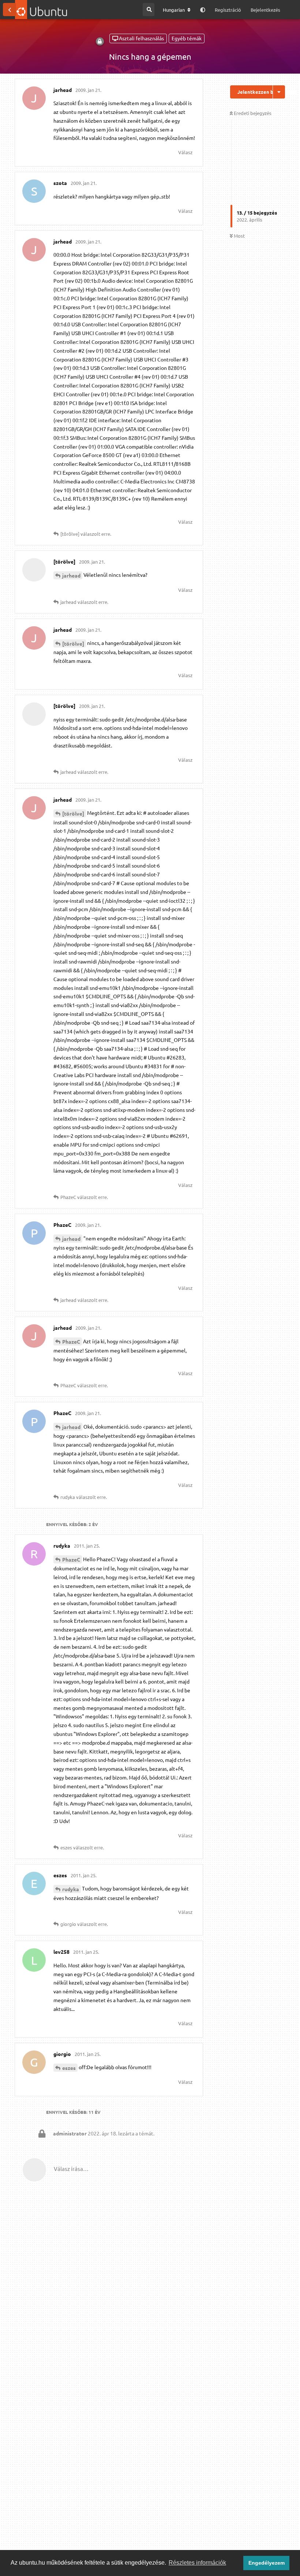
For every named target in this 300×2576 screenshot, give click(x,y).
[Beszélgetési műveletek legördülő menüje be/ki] (279, 92)
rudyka (71, 1889)
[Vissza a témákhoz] (10, 10)
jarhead (71, 575)
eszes (69, 2068)
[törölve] (73, 643)
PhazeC (71, 1341)
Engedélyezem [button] (267, 2563)
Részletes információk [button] (197, 2563)
